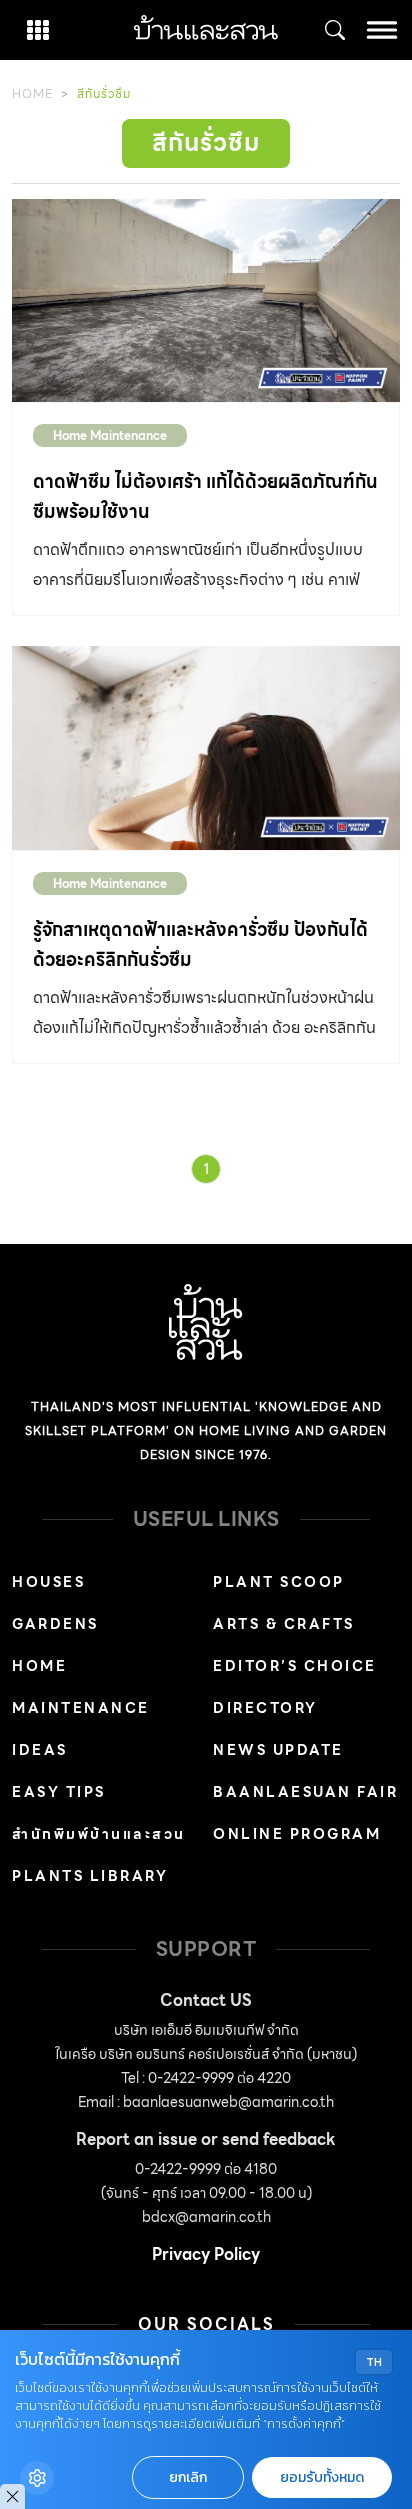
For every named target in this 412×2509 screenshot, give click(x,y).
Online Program (297, 1834)
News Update (278, 1750)
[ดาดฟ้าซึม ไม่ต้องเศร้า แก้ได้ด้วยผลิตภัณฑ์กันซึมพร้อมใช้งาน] (206, 301)
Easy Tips (59, 1792)
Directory (265, 1708)
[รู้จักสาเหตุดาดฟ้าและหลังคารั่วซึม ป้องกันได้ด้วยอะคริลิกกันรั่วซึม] (206, 748)
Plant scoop (279, 1582)
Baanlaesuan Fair (305, 1792)
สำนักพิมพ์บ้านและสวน (99, 1834)
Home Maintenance (110, 435)
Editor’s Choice (295, 1666)
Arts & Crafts (284, 1624)
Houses (48, 1582)
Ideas (40, 1750)
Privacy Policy (206, 2254)
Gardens (55, 1624)
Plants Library (90, 1876)
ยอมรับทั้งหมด (322, 2477)
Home (32, 93)
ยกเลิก (188, 2477)
